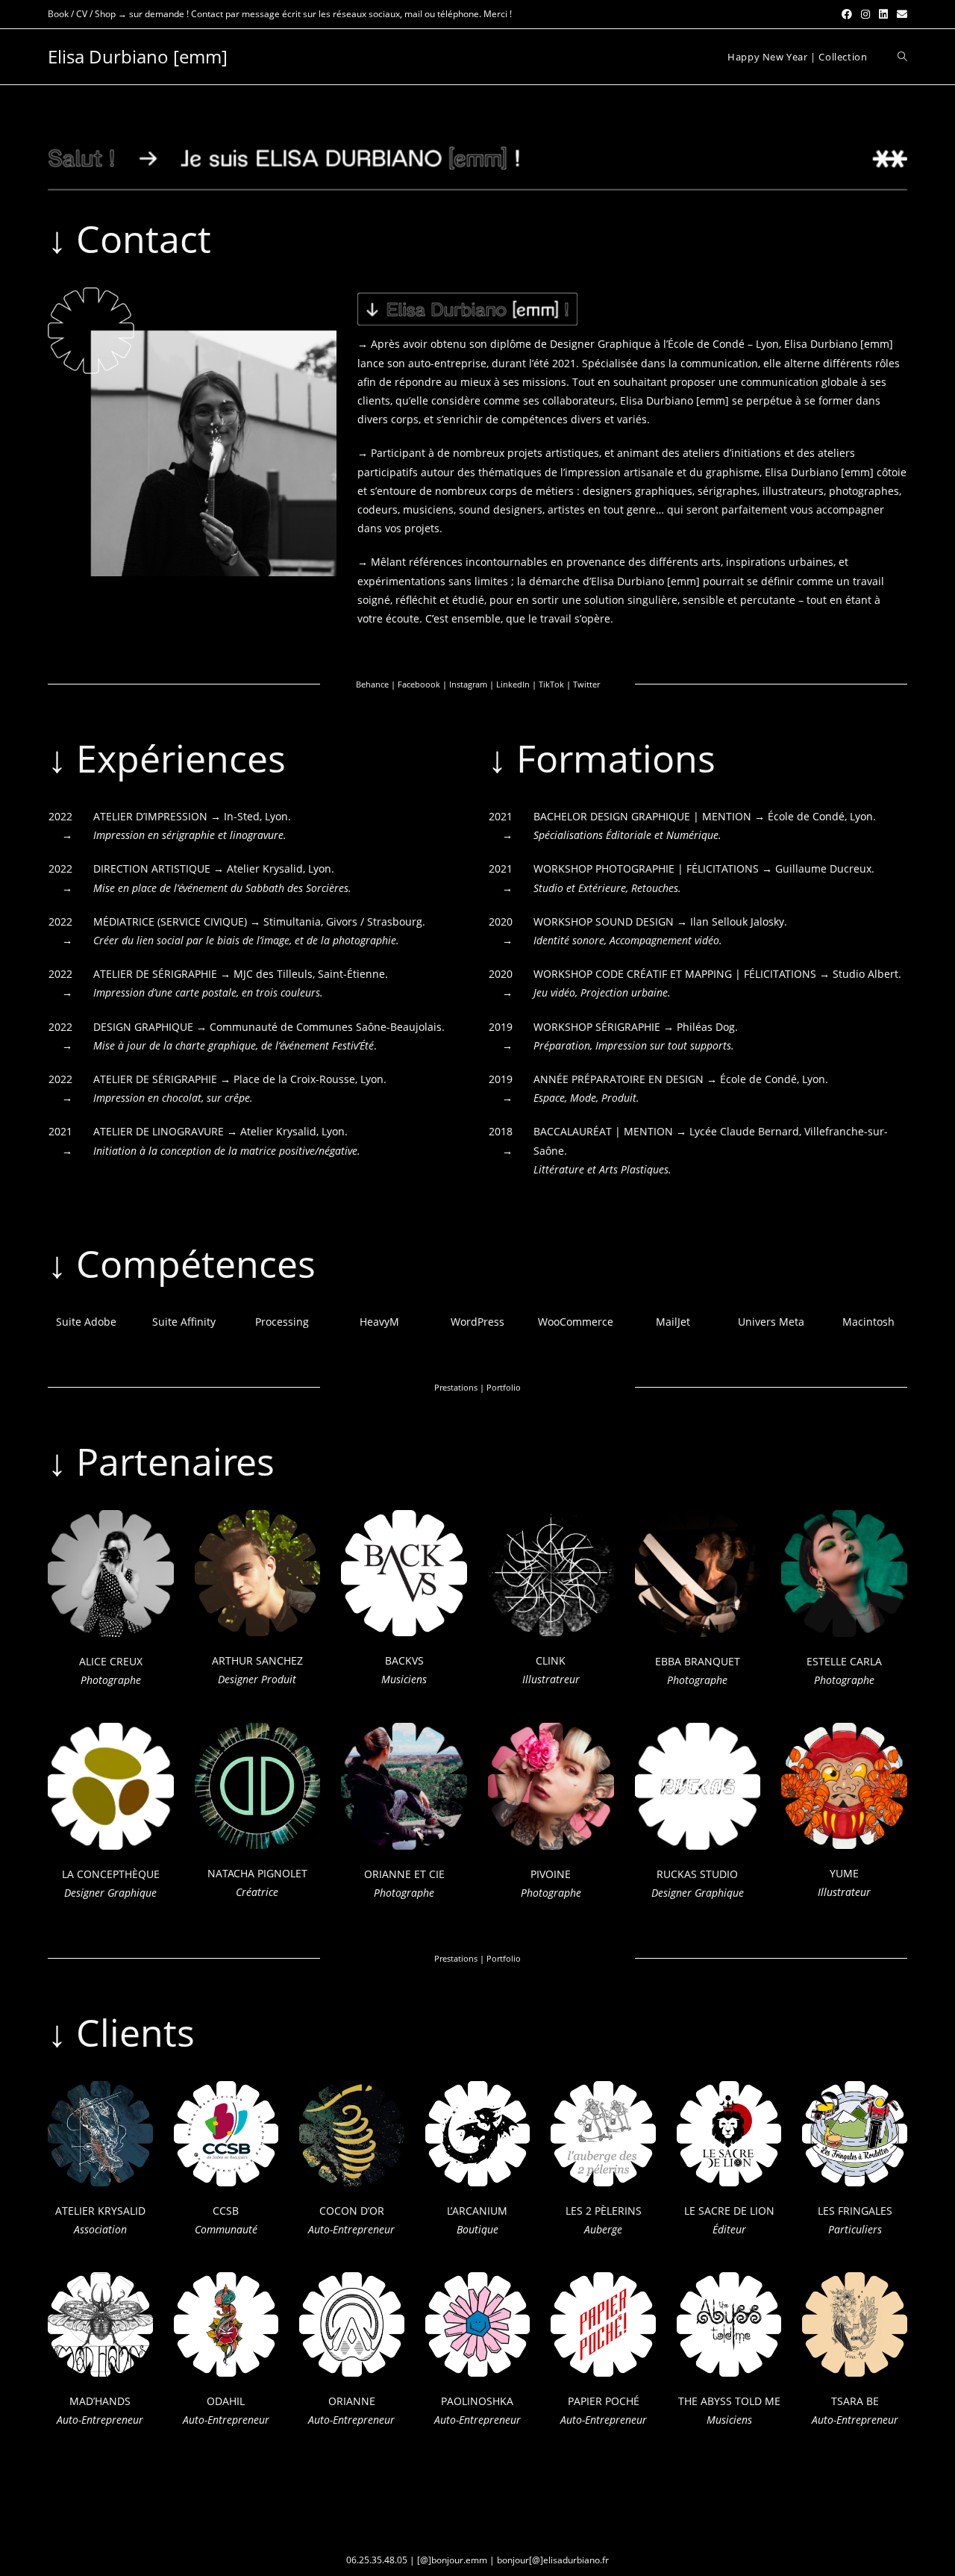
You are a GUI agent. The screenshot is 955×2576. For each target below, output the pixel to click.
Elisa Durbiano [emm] (138, 56)
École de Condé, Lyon (820, 816)
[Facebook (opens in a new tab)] (847, 14)
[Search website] (902, 57)
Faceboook (419, 684)
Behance (372, 684)
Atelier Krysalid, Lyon (279, 868)
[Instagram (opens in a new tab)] (865, 14)
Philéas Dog (706, 1027)
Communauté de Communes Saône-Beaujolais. (327, 1027)
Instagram (468, 684)
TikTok (551, 684)
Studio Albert (865, 974)
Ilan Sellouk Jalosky (737, 921)
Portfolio (504, 1387)
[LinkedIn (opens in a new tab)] (883, 14)
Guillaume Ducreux (823, 868)
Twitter (586, 684)
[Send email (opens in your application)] (900, 14)
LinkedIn (513, 684)
